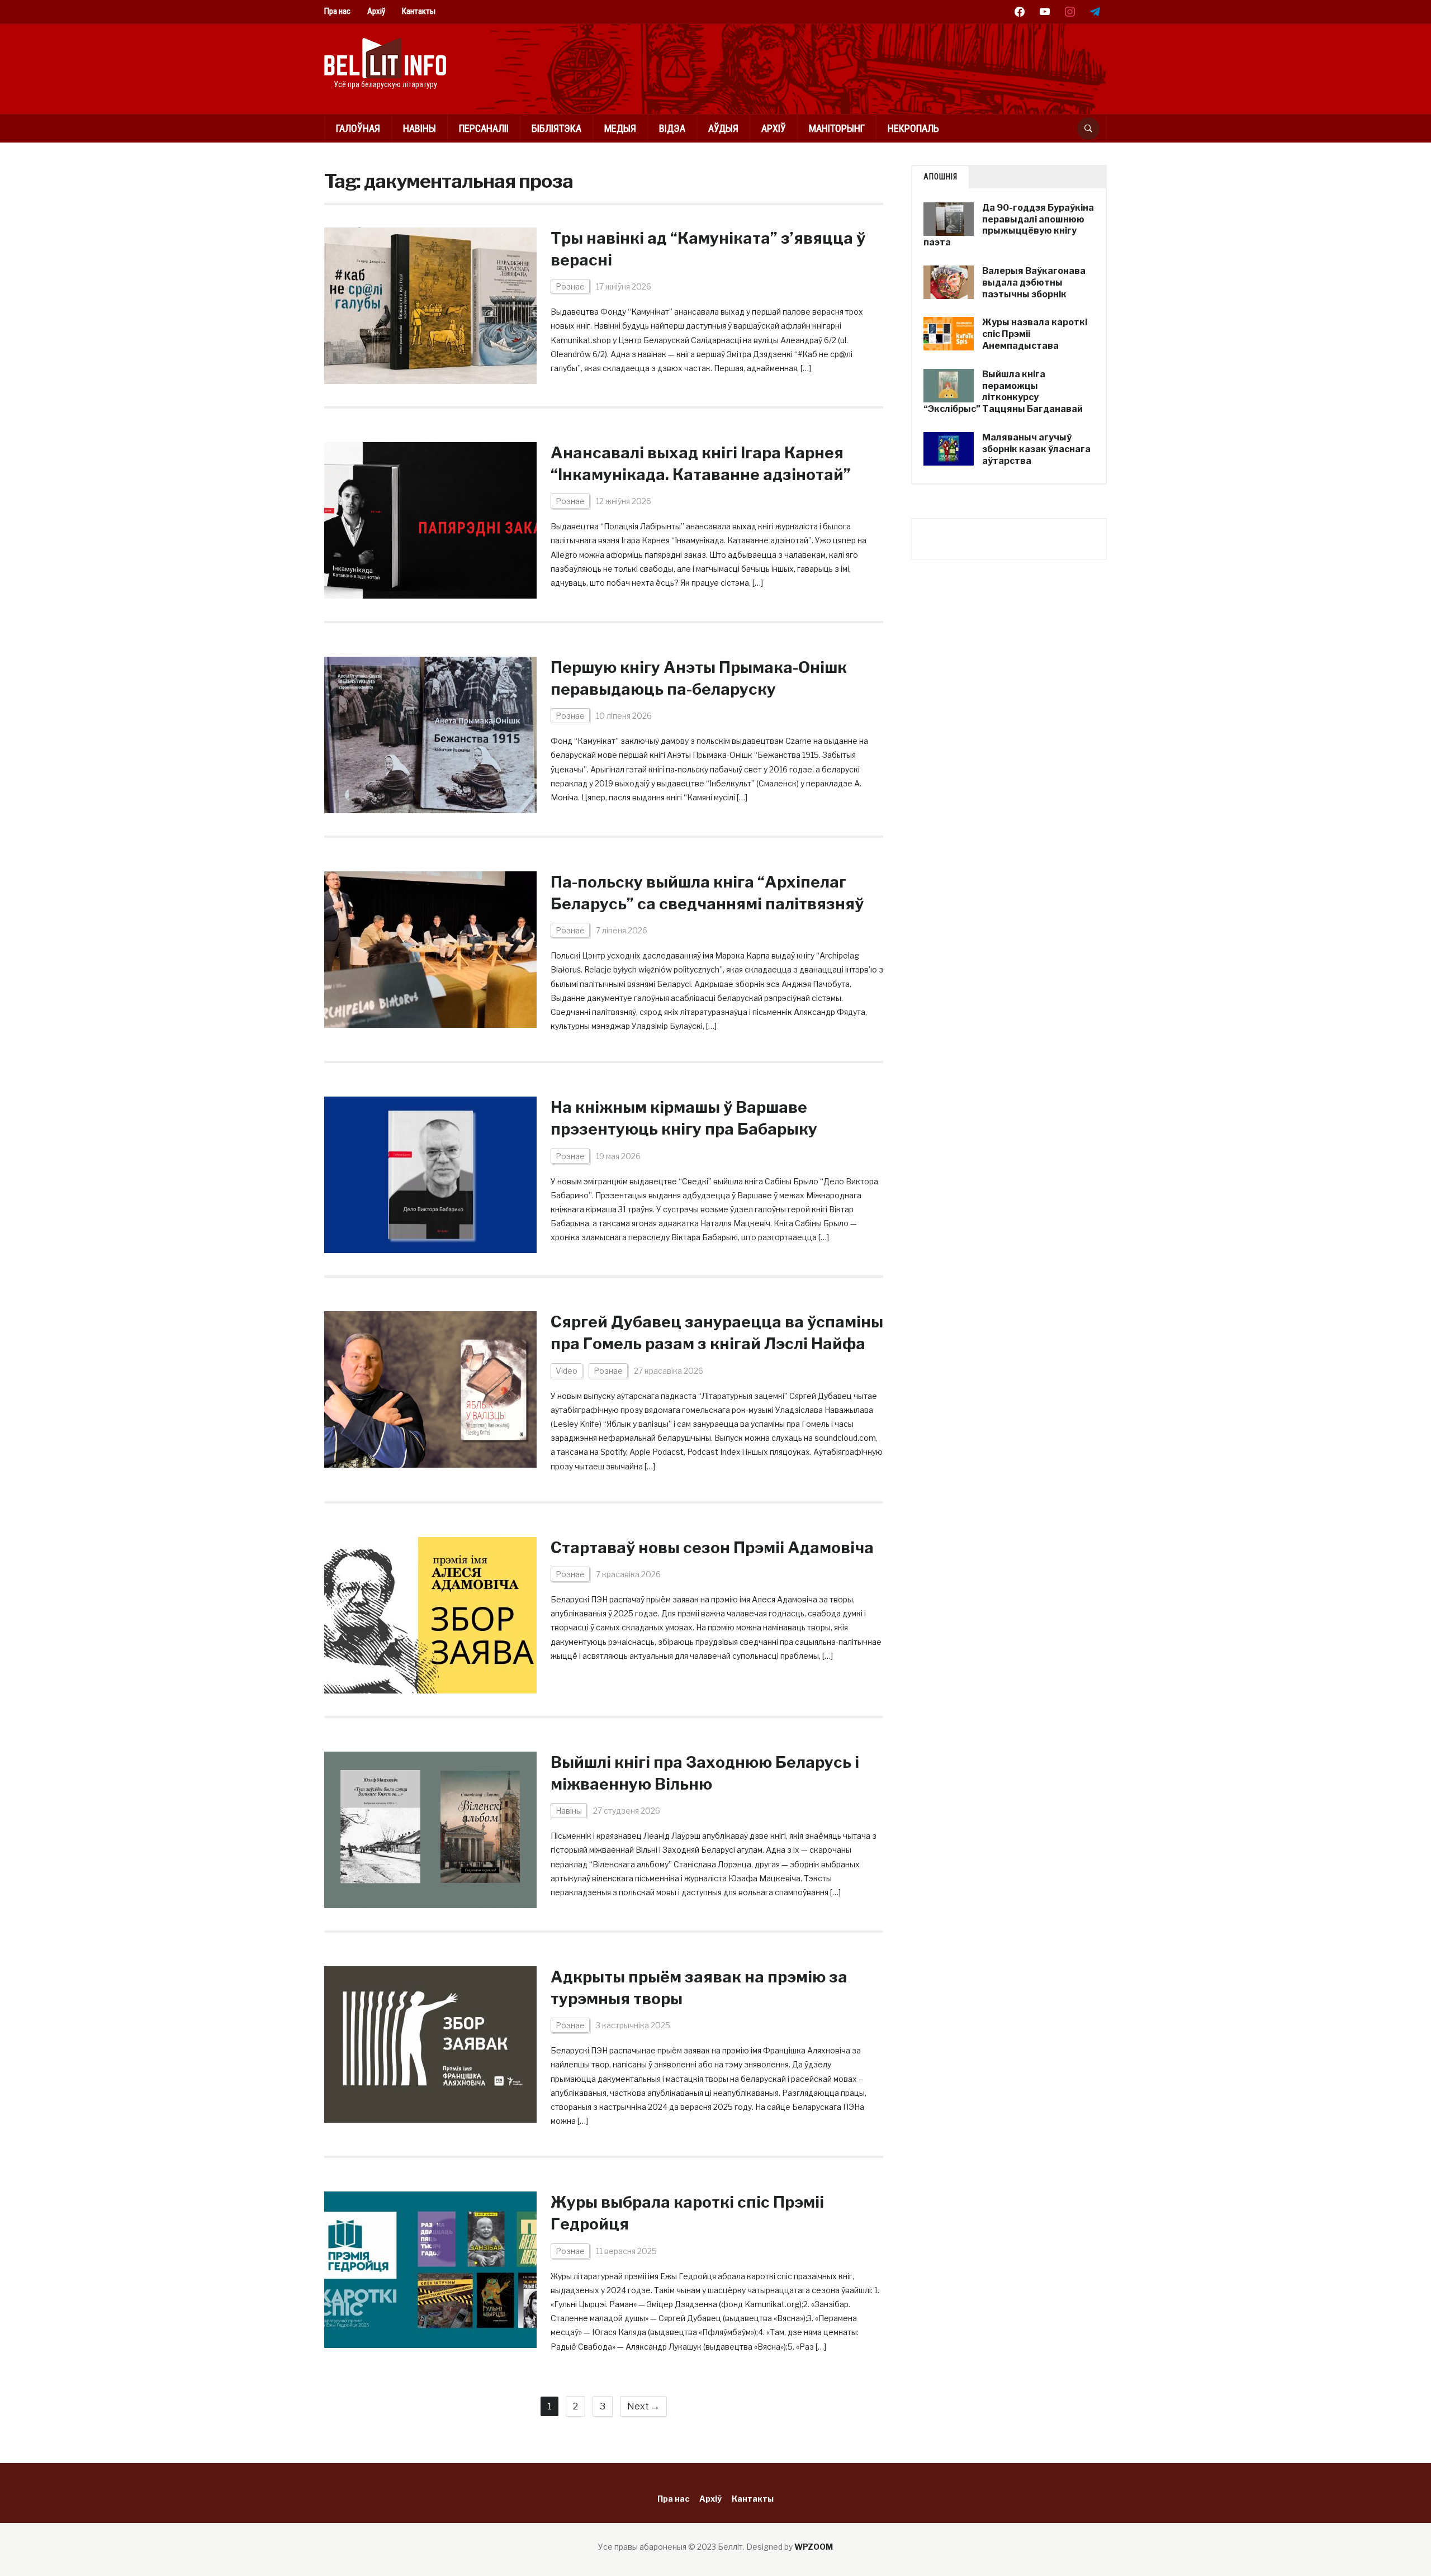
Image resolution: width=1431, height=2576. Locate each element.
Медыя (620, 128)
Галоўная (358, 128)
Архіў (376, 11)
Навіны (420, 128)
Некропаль (913, 128)
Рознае (570, 286)
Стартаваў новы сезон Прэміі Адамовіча (712, 1548)
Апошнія (940, 177)
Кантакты (419, 11)
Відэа (672, 128)
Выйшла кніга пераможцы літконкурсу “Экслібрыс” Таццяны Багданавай (1003, 392)
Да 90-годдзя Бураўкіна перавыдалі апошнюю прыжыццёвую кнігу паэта (1009, 225)
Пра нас (337, 11)
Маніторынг (837, 128)
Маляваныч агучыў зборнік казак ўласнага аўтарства (1036, 449)
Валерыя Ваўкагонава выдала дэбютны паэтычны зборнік (1034, 283)
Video (567, 1371)
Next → (643, 2406)
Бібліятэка (556, 128)
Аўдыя (723, 128)
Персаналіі (484, 128)
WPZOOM (814, 2547)
